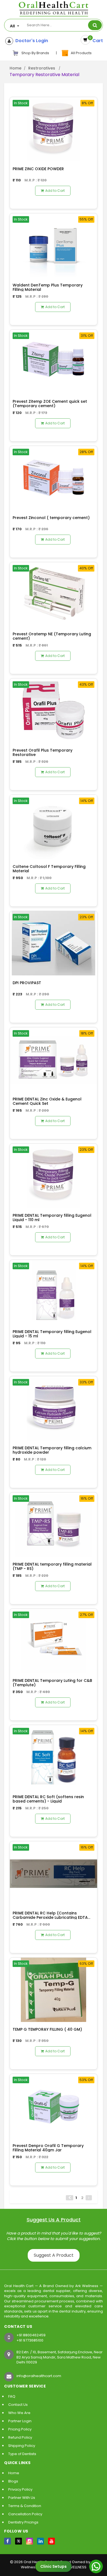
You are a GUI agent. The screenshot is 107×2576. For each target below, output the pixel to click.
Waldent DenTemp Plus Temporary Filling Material (48, 287)
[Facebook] (8, 2541)
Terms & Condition (25, 2506)
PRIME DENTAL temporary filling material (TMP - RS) (52, 1566)
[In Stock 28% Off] (54, 478)
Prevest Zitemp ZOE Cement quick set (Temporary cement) (50, 403)
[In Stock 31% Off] (54, 362)
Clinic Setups (54, 2566)
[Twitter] (19, 2541)
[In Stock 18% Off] (54, 1059)
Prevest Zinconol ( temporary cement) (51, 518)
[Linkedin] (40, 2541)
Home (16, 68)
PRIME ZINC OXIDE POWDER (38, 169)
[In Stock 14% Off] (54, 827)
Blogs (13, 2481)
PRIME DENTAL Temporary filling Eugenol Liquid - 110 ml (52, 1217)
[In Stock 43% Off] (54, 710)
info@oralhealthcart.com (39, 2376)
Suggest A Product (54, 2255)
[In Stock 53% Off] (54, 2106)
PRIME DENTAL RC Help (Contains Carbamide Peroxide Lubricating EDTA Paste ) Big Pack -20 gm (50, 1917)
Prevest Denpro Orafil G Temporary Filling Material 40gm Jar (48, 2148)
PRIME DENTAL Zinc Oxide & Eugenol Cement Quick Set (47, 1101)
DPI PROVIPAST (27, 983)
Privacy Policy (20, 2489)
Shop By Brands (35, 53)
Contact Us (18, 2405)
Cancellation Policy (25, 2514)
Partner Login (20, 2421)
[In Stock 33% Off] (54, 1408)
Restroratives (42, 68)
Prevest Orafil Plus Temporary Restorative (43, 752)
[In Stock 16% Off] (54, 1524)
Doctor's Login (31, 41)
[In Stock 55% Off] (54, 245)
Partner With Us (22, 2498)
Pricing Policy (20, 2429)
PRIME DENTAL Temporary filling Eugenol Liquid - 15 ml (52, 1334)
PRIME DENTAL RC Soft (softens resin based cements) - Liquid (48, 1799)
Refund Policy (20, 2437)
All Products (80, 53)
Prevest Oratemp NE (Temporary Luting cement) (52, 636)
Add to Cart (55, 191)
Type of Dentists (22, 2454)
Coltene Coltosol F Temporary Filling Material (49, 869)
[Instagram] (29, 2541)
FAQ (12, 2396)
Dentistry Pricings (23, 2522)
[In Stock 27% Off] (54, 1641)
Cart (97, 41)
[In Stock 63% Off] (54, 1990)
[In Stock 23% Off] (54, 943)
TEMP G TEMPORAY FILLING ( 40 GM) (47, 2029)
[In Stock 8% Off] (54, 129)
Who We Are (19, 2413)
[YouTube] (51, 2541)
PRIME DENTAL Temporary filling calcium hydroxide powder (52, 1450)
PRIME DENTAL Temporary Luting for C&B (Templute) (52, 1683)
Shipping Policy (22, 2446)
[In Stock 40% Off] (54, 594)
